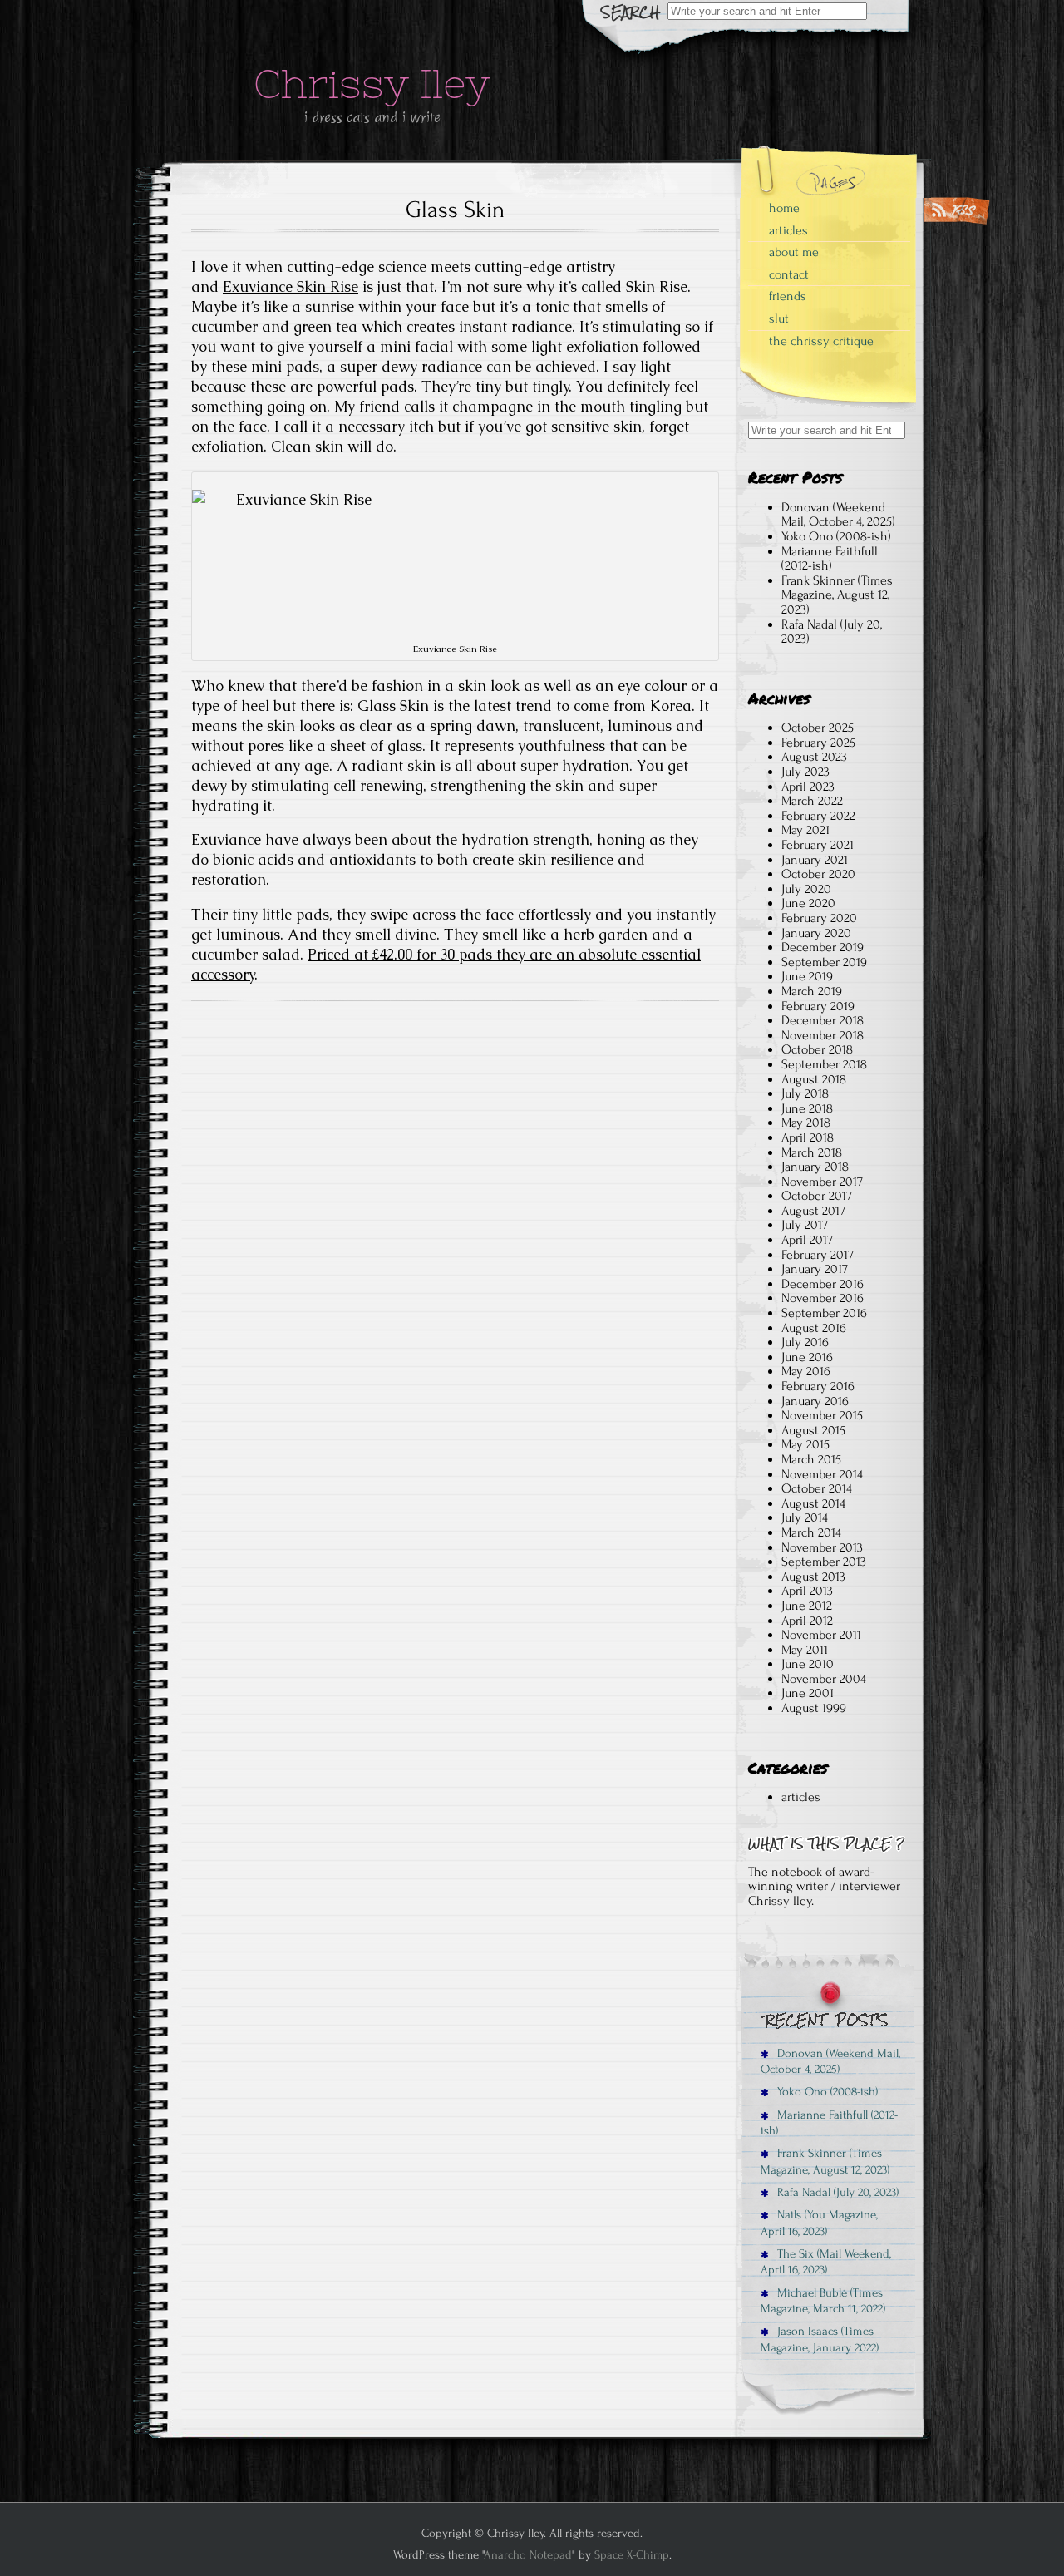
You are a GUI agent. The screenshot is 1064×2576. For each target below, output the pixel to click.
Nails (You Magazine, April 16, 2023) (819, 2223)
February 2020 (819, 918)
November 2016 (823, 1298)
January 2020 (816, 933)
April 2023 (808, 787)
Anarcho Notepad (528, 2555)
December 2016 (823, 1284)
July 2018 (805, 1093)
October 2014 (817, 1488)
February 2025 (818, 743)
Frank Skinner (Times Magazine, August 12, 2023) (837, 595)
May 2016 (806, 1371)
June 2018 (807, 1108)
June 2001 (808, 1693)
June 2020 (808, 903)
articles (788, 230)
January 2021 (815, 860)
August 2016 (814, 1328)
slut (779, 318)
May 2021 (805, 830)
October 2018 (817, 1049)
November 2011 (821, 1635)
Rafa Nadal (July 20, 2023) (832, 632)
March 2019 (812, 991)
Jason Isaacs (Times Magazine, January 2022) (820, 2339)
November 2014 (822, 1474)
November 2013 (822, 1547)
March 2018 (812, 1152)
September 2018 (824, 1064)
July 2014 (805, 1517)
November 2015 (822, 1415)
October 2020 (818, 874)
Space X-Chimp (632, 2555)
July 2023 (805, 772)
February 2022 (818, 816)
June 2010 (808, 1664)
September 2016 (824, 1313)
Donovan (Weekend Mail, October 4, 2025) (838, 515)
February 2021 (818, 845)
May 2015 (805, 1444)
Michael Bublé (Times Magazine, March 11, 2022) (823, 2301)
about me (794, 252)
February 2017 (818, 1255)
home (784, 208)
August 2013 (813, 1577)
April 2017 (807, 1240)
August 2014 (813, 1503)
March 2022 (812, 801)
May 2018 (806, 1123)
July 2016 (805, 1342)
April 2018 (808, 1137)
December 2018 (823, 1020)
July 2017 (805, 1225)
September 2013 (824, 1562)
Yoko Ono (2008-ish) (836, 536)
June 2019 (807, 976)
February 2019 (818, 1006)
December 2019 (823, 947)
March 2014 (811, 1532)
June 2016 (807, 1357)
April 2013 (807, 1591)
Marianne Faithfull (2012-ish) (830, 559)
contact (789, 274)
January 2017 (815, 1269)
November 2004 (824, 1679)
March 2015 (811, 1459)
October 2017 (817, 1196)
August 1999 (814, 1708)
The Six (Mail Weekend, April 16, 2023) (826, 2262)
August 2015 (813, 1430)
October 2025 (818, 728)
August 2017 (813, 1211)
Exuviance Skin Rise (291, 287)
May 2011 (805, 1650)
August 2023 (814, 757)
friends (788, 296)
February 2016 (818, 1386)
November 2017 (822, 1182)
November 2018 (823, 1035)
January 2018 (815, 1167)
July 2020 (806, 889)
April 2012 (807, 1621)
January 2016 (815, 1401)
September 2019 (824, 962)
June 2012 (807, 1606)
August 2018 (814, 1079)
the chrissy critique (821, 341)
